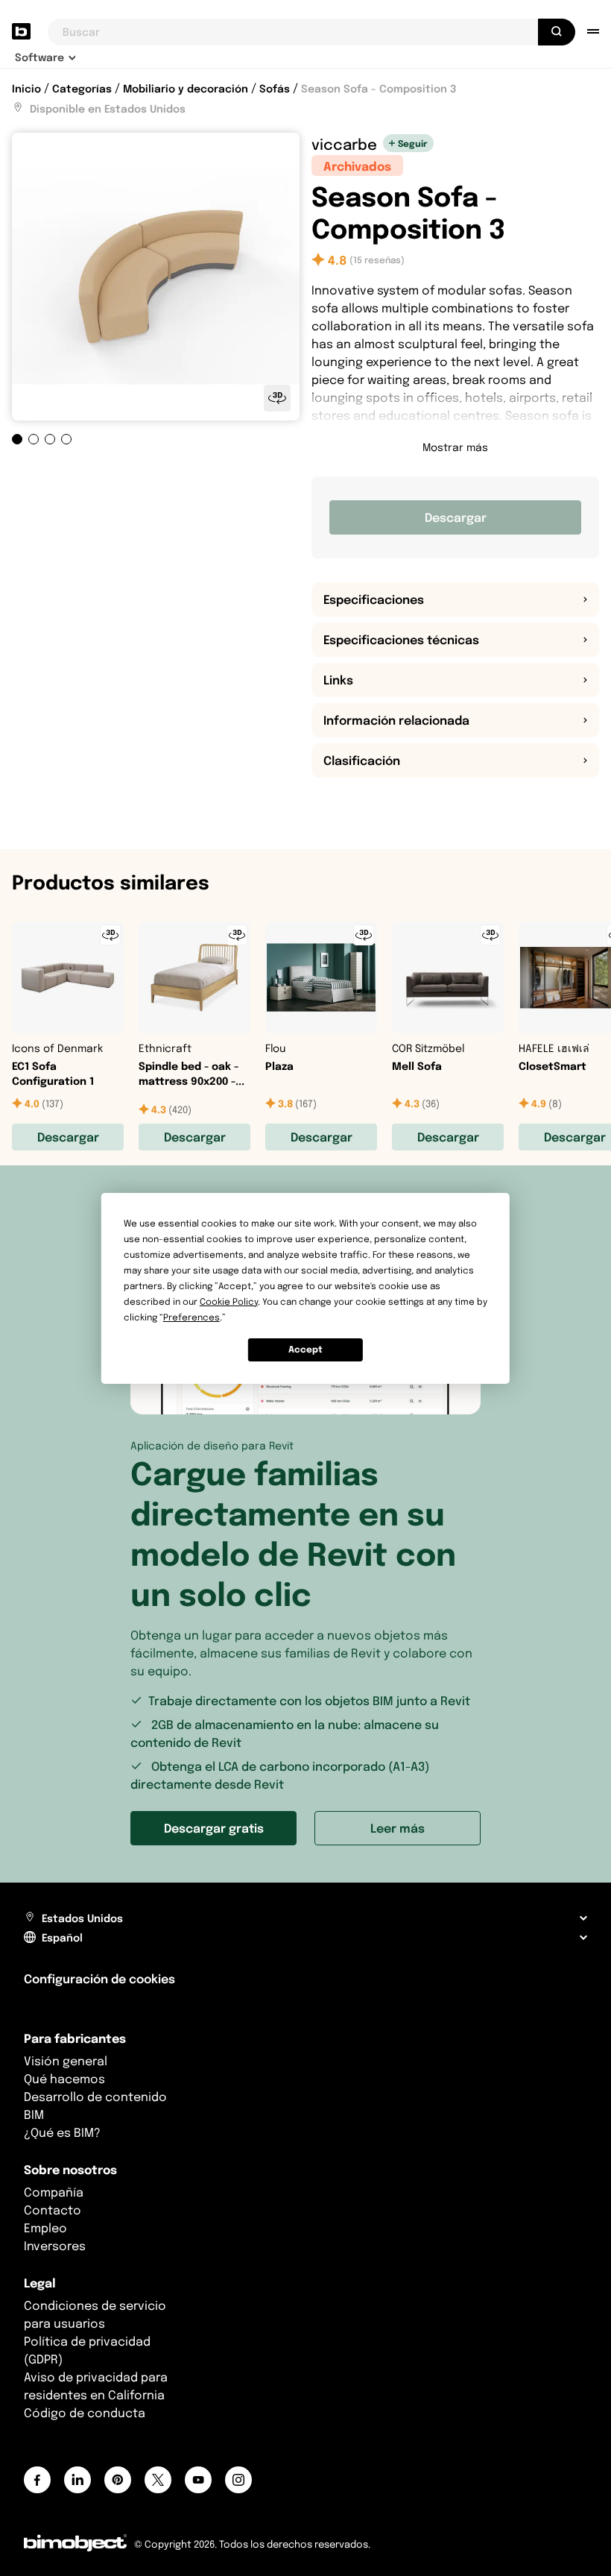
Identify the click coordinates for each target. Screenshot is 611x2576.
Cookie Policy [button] (229, 1301)
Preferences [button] (191, 1317)
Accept (305, 1349)
